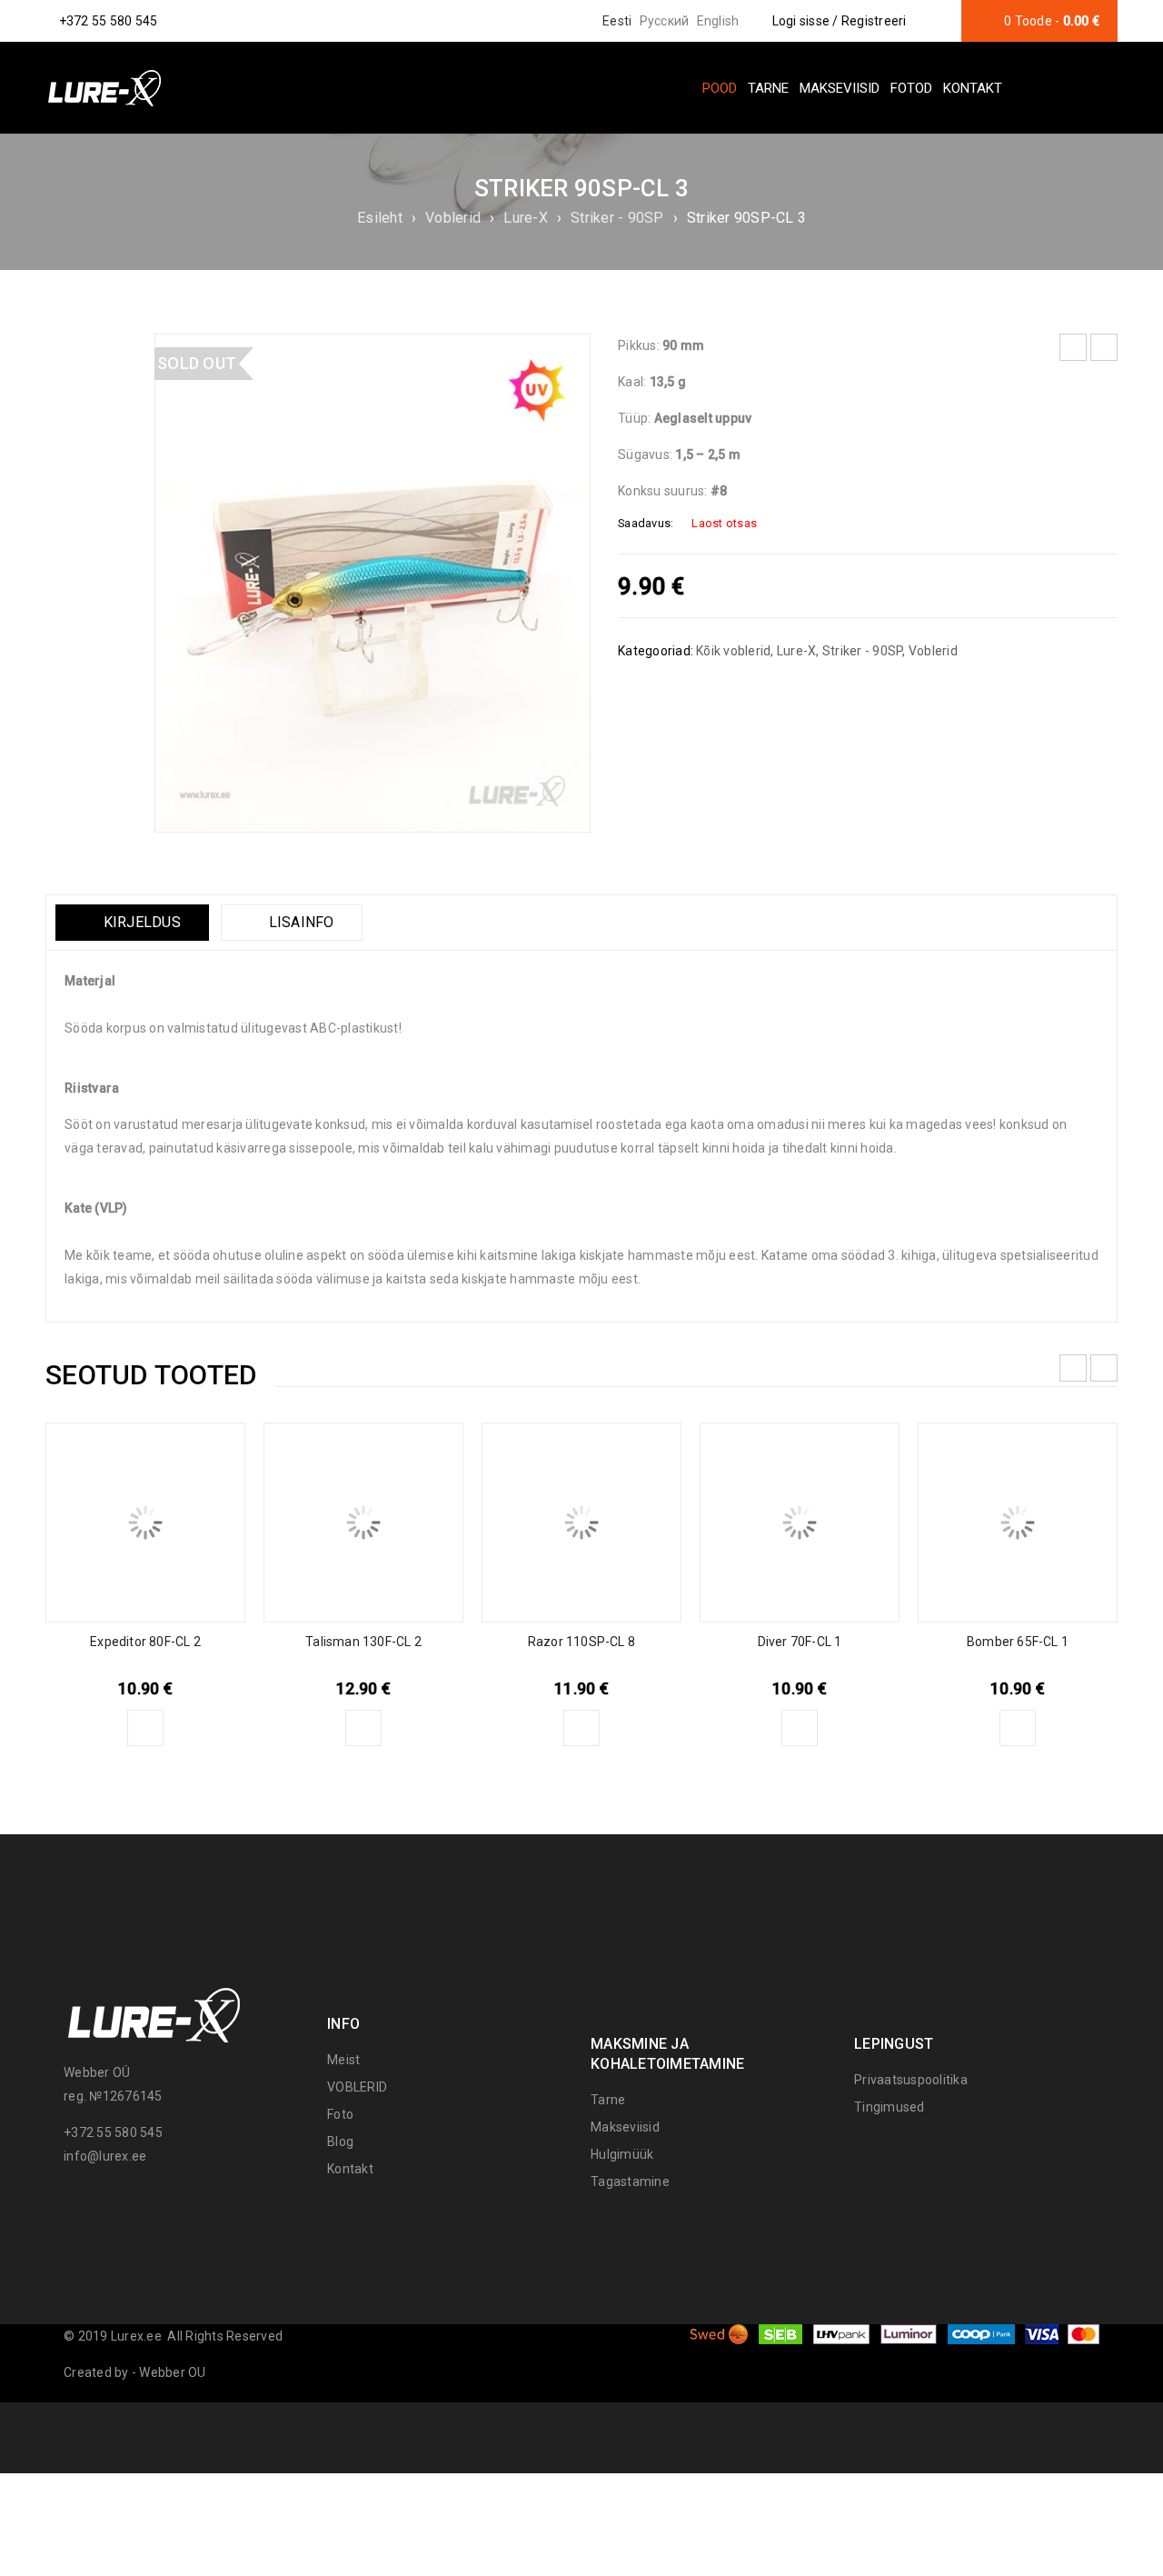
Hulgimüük (622, 2154)
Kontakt (350, 2169)
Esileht (380, 218)
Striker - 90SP (617, 218)
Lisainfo (299, 922)
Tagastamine (630, 2182)
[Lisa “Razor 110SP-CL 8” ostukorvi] (581, 1728)
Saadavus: (646, 523)
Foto (340, 2114)
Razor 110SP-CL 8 (581, 1642)
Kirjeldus (140, 922)
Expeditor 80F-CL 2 (145, 1642)
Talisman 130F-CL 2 (363, 1642)
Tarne (608, 2100)
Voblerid (453, 218)
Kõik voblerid (733, 651)
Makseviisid (625, 2127)
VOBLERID (357, 2087)
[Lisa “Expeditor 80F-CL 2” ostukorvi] (145, 1728)
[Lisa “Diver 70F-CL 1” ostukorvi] (800, 1728)
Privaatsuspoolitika (911, 2080)
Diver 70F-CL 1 (800, 1642)
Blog (340, 2142)
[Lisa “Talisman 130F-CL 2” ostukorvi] (363, 1728)
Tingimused (890, 2107)
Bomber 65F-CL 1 (1018, 1642)
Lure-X (526, 218)
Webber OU (172, 2372)
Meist (343, 2060)
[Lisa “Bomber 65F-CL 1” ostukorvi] (1018, 1728)
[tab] (132, 923)
